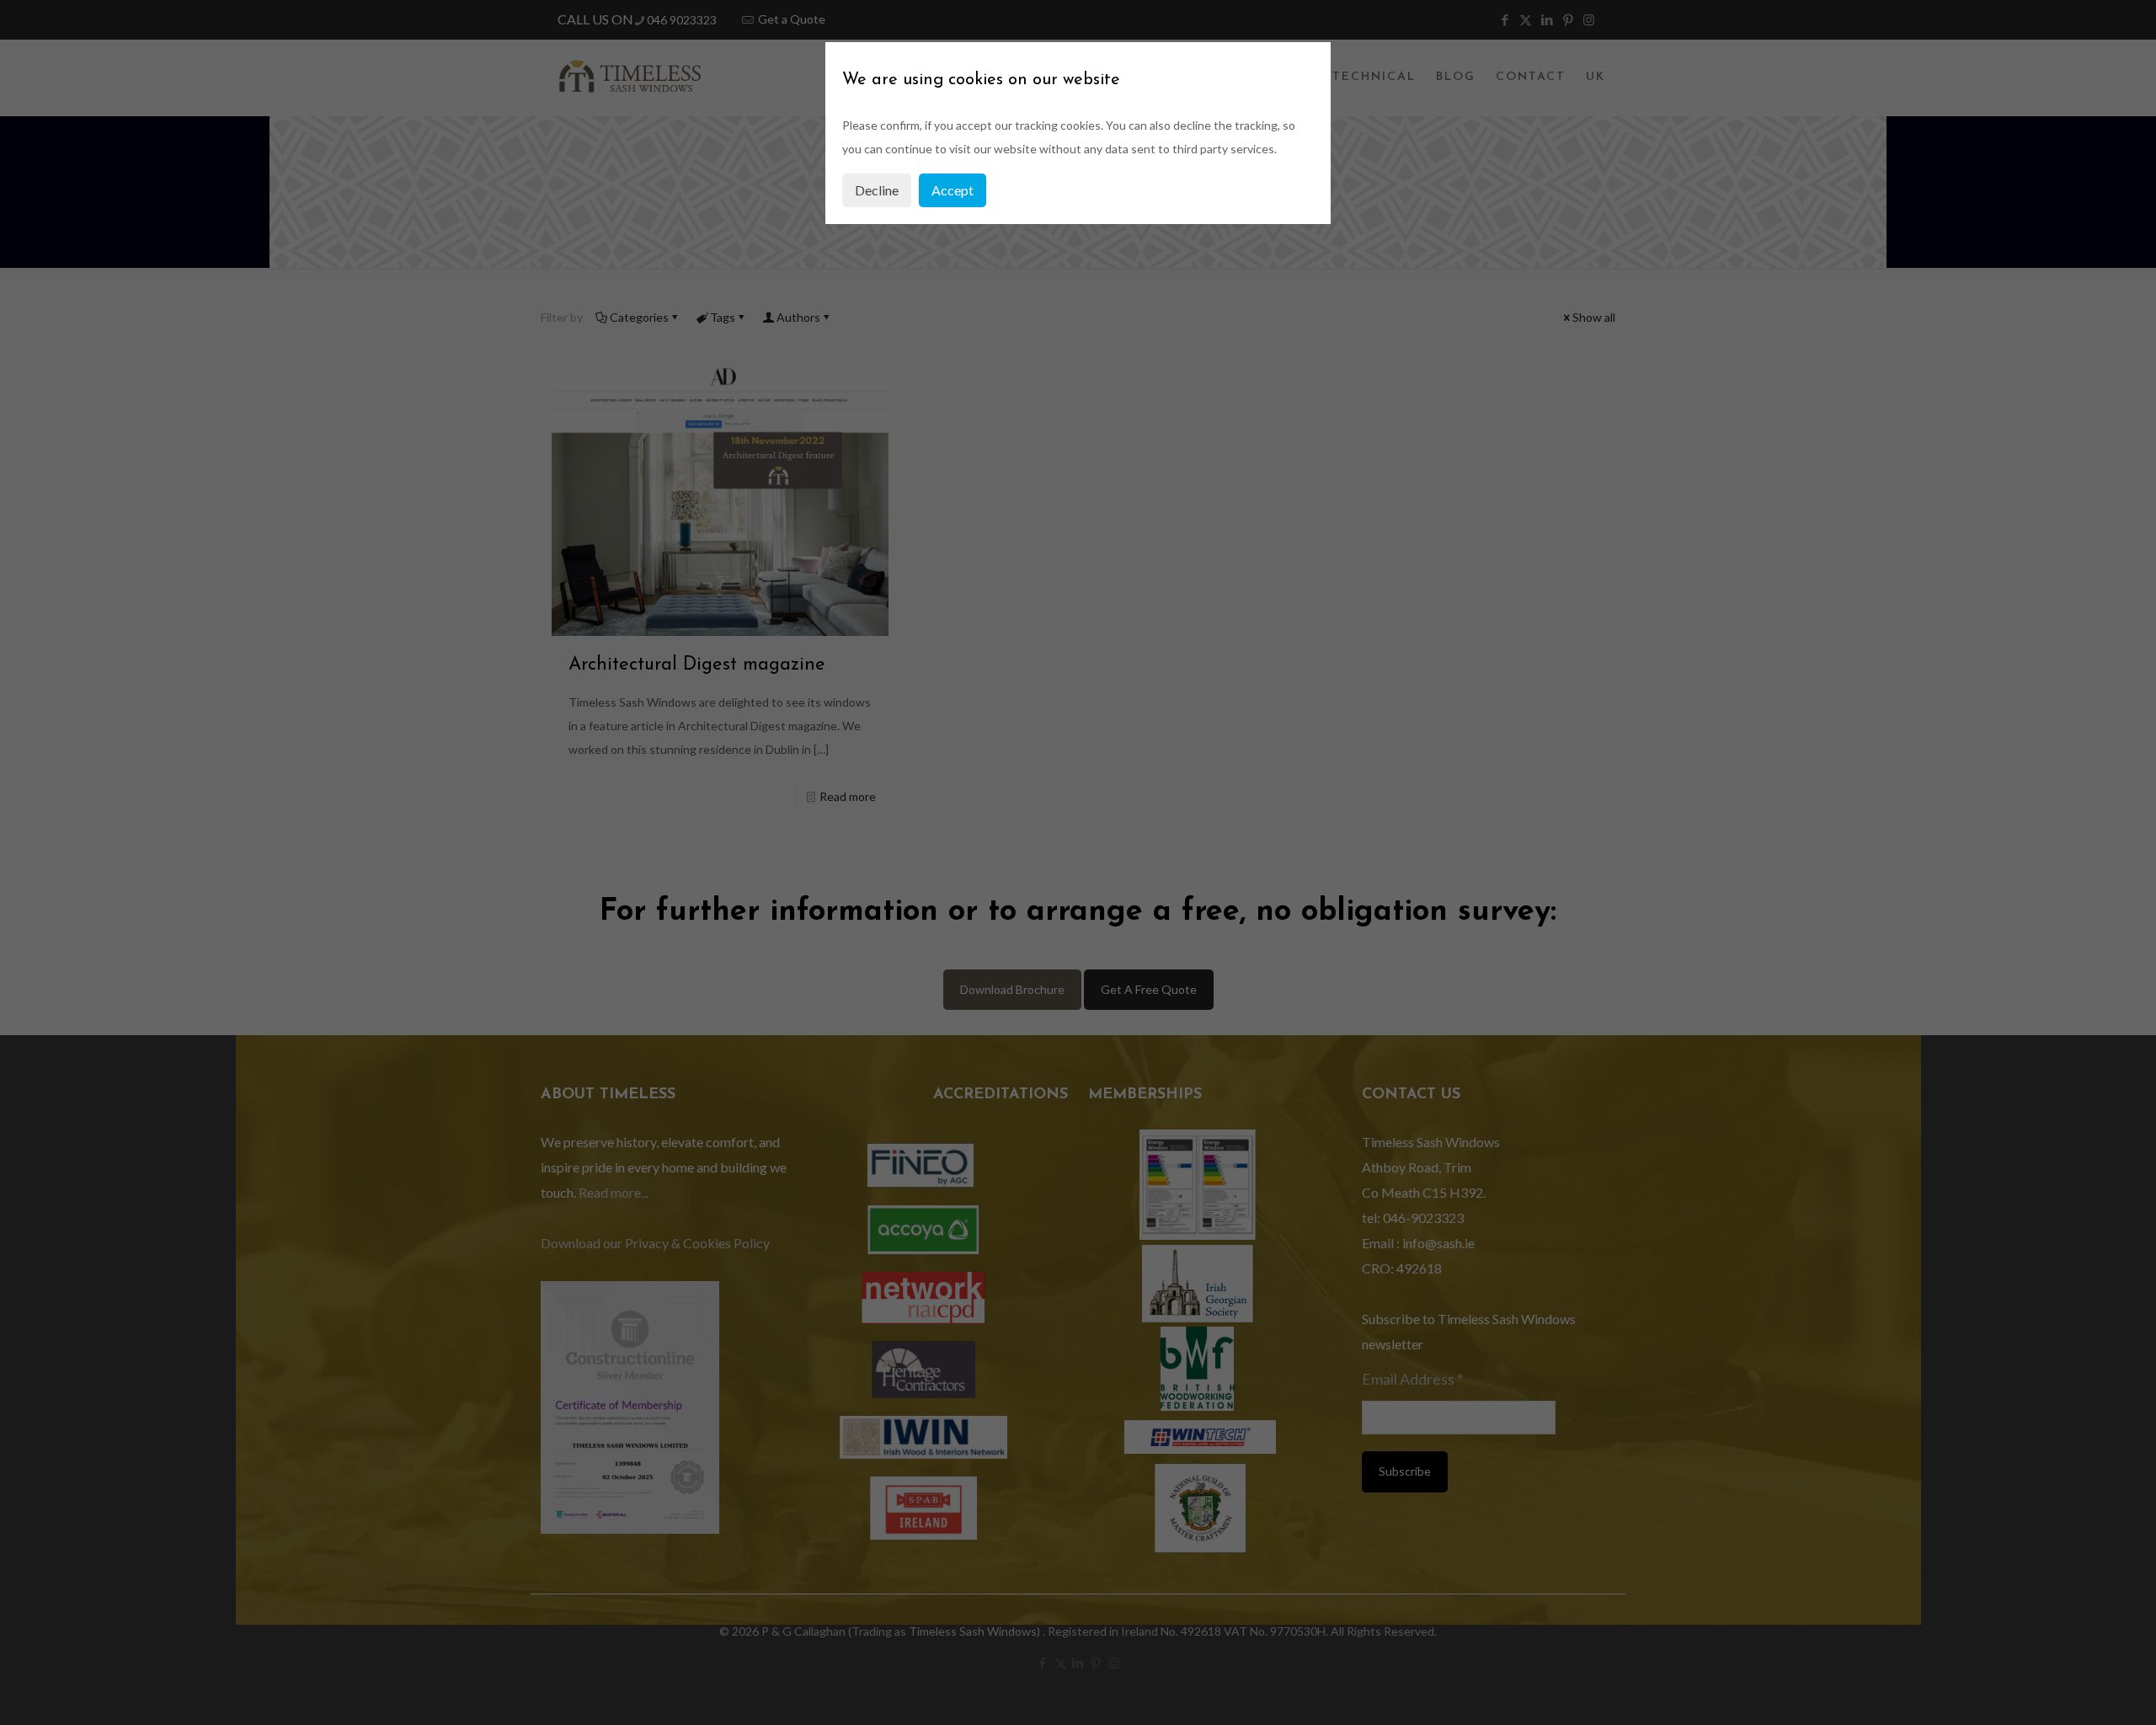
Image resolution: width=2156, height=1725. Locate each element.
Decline (877, 190)
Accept (953, 190)
